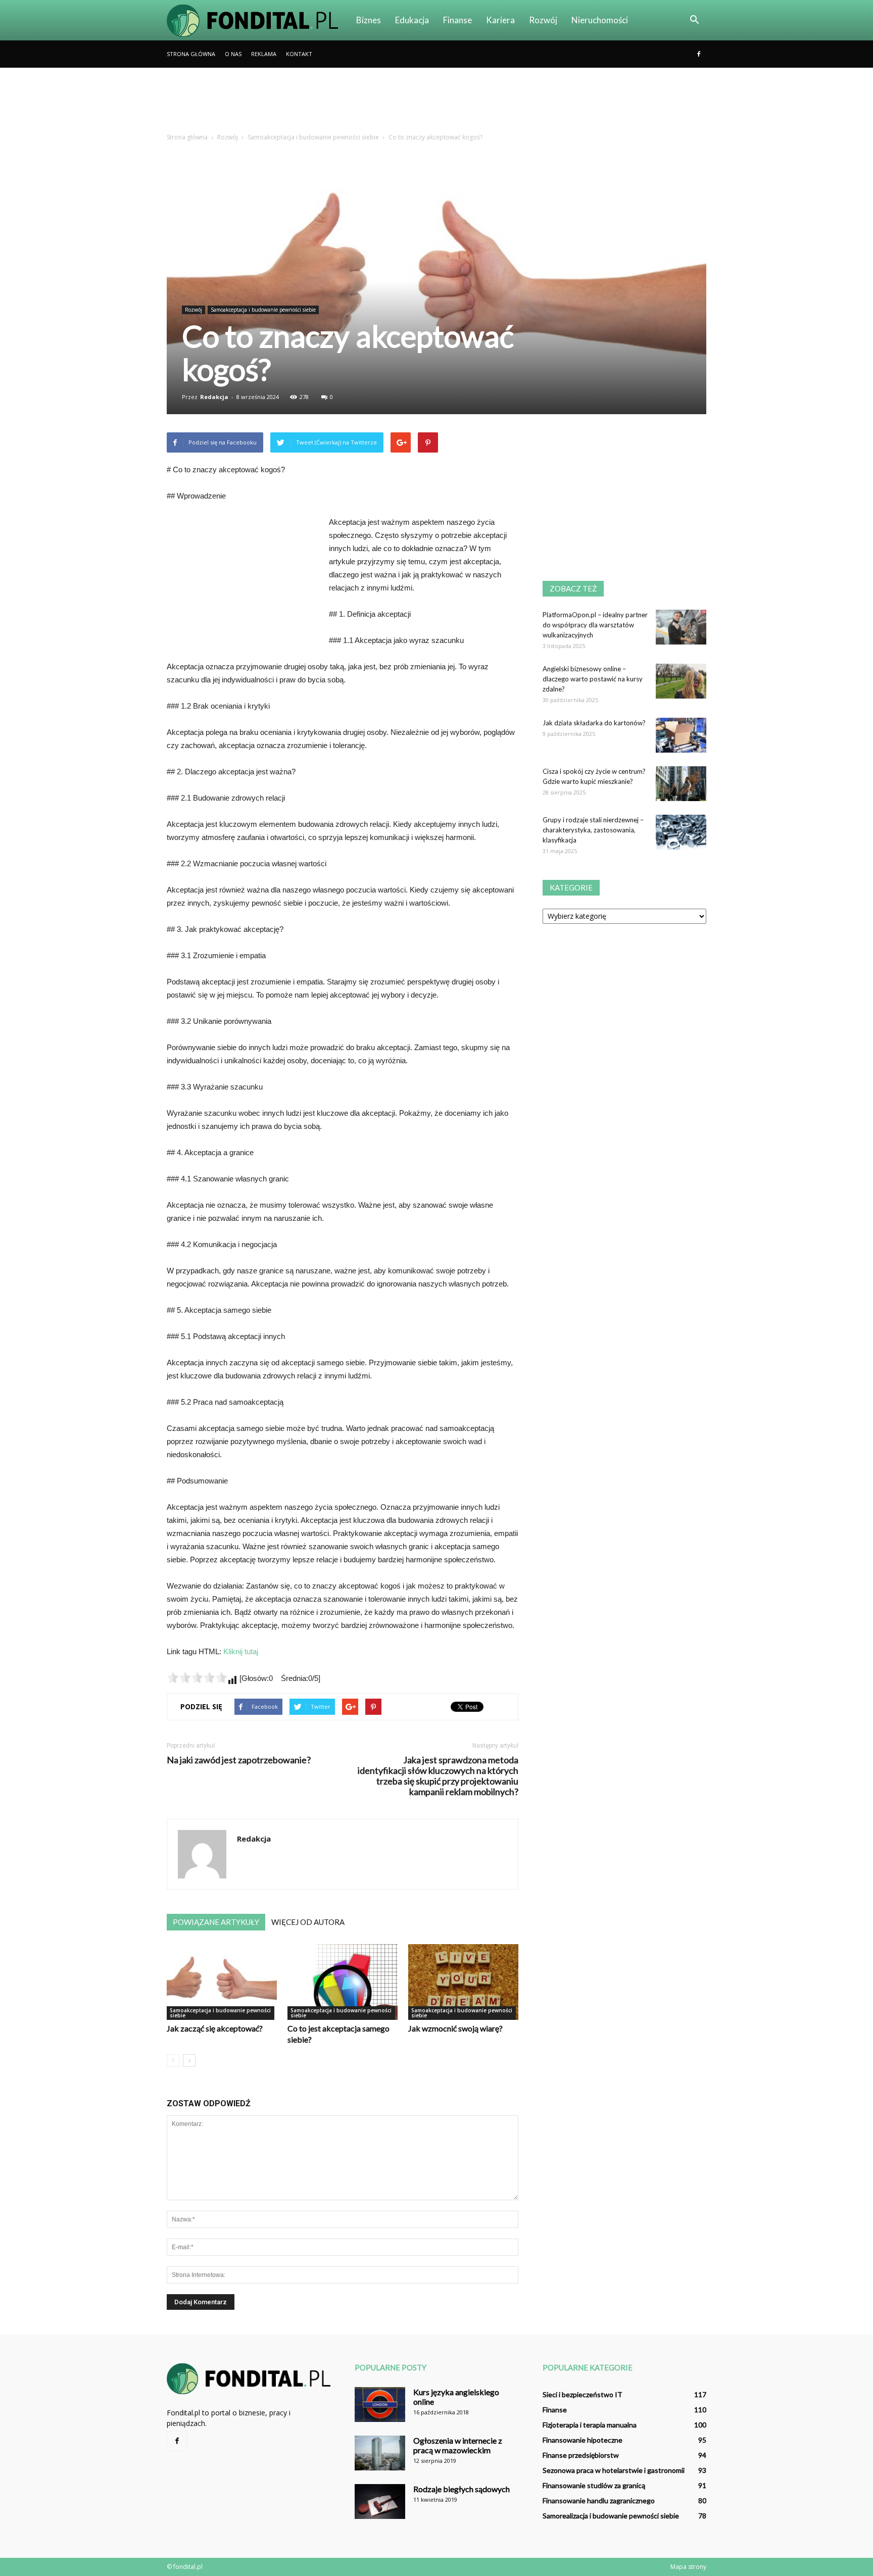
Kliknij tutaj (241, 1651)
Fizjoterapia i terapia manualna (590, 2425)
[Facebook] (699, 54)
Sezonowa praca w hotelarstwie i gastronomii (614, 2470)
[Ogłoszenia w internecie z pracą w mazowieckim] (380, 2453)
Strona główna (191, 54)
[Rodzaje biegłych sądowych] (380, 2501)
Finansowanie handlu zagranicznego (599, 2500)
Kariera (500, 20)
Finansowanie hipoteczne (583, 2440)
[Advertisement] (437, 103)
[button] (694, 20)
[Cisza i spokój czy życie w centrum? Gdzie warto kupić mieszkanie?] (681, 784)
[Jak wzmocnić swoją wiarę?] (463, 1982)
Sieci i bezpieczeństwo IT (583, 2394)
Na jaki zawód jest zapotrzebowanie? (239, 1760)
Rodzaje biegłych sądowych (462, 2489)
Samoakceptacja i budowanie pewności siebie (263, 310)
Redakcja (214, 397)
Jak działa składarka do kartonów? (594, 723)
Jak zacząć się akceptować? (215, 2028)
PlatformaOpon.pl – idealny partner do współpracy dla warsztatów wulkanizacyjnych (595, 625)
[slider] (197, 1677)
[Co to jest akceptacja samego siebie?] (343, 1982)
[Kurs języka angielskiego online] (380, 2405)
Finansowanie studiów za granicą (594, 2485)
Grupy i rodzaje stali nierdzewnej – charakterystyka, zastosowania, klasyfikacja (593, 830)
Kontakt (299, 54)
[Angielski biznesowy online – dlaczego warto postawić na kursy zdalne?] (681, 681)
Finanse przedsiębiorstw (581, 2455)
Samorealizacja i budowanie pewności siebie (611, 2516)
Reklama (264, 54)
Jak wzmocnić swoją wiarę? (455, 2028)
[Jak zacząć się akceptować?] (222, 1982)
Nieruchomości (600, 20)
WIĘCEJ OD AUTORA (308, 1922)
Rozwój (543, 20)
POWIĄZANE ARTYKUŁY (216, 1922)
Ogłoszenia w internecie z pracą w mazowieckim (458, 2445)
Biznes (369, 20)
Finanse (457, 20)
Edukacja (412, 20)
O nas (233, 54)
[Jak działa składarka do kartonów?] (681, 735)
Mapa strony (688, 2567)
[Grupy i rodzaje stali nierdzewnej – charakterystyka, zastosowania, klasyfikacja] (681, 832)
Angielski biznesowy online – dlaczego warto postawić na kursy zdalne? (593, 679)
